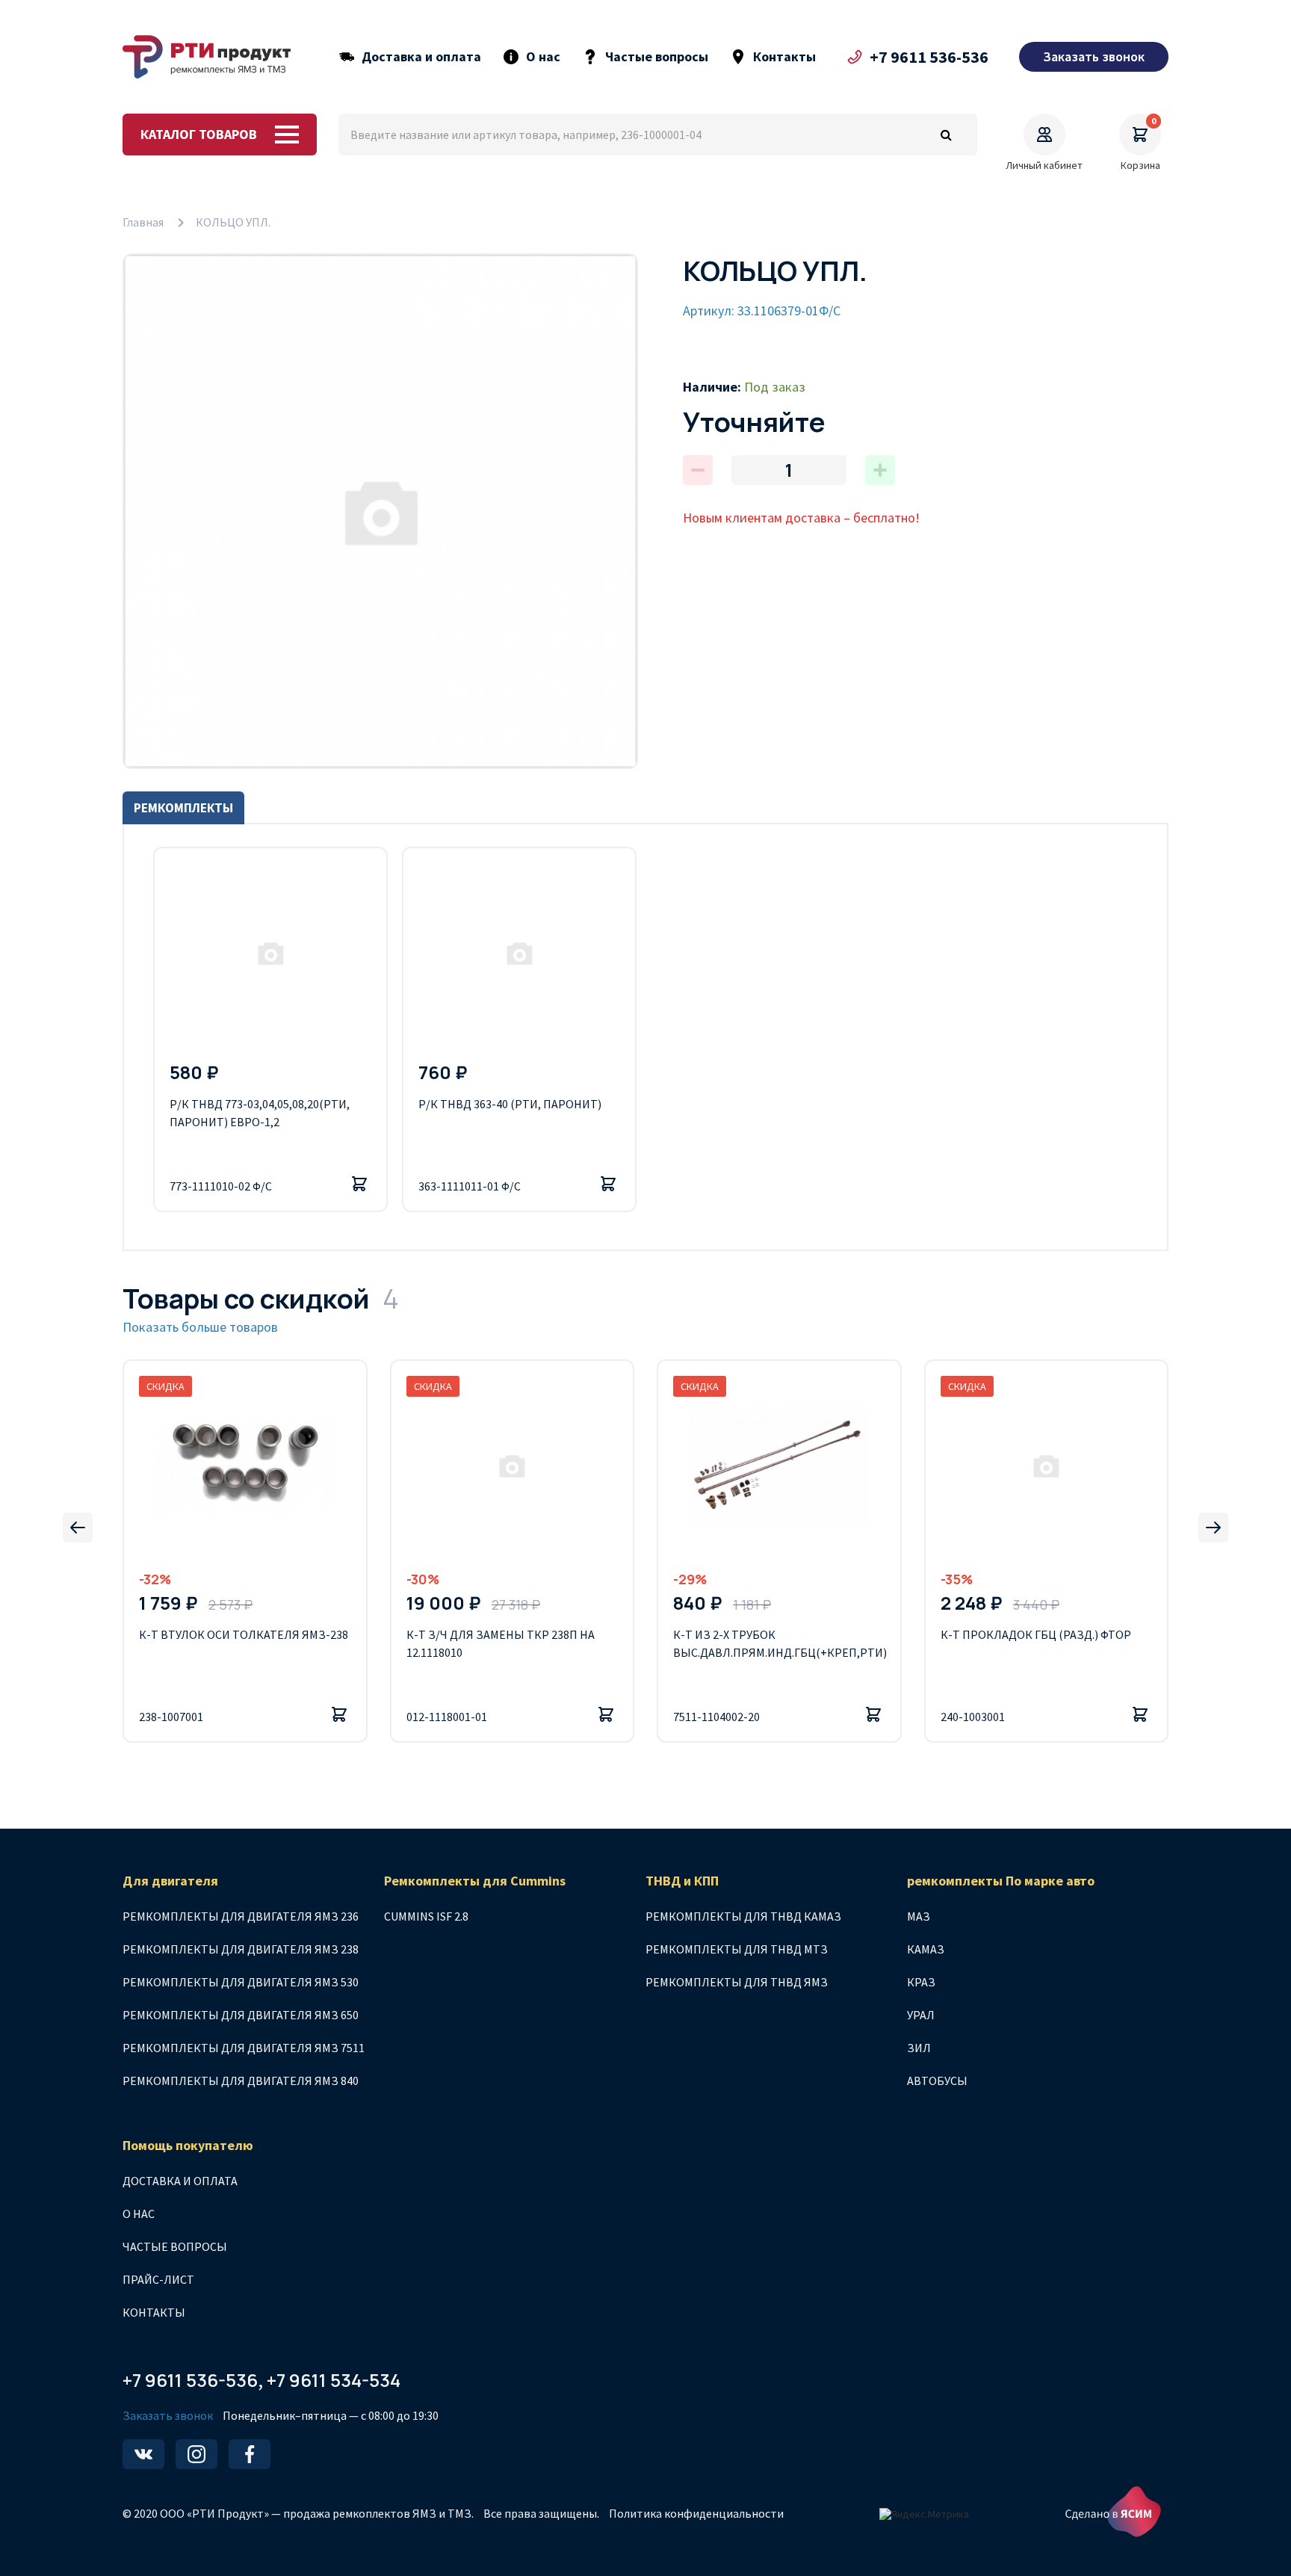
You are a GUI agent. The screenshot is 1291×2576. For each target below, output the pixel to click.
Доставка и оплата (421, 57)
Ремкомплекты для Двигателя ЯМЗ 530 (241, 1982)
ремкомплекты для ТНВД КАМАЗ (743, 1916)
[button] (78, 1528)
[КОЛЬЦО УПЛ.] (380, 511)
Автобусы (937, 2081)
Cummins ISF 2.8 (426, 1916)
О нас (543, 57)
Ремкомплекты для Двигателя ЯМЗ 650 (241, 2015)
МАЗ (919, 1916)
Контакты (784, 57)
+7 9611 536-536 (929, 57)
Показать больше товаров (200, 1327)
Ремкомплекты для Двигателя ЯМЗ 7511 (244, 2048)
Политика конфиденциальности (696, 2513)
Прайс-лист (158, 2279)
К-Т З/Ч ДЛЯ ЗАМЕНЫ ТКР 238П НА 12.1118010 (501, 1643)
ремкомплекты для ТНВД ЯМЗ (737, 1982)
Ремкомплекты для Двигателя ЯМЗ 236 (241, 1916)
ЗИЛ (919, 2048)
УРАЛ (921, 2015)
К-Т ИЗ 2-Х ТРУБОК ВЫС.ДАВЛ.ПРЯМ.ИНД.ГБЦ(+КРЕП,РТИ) (779, 1643)
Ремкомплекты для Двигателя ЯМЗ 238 (241, 1949)
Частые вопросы (657, 57)
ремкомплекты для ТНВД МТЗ (737, 1949)
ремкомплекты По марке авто (1001, 1881)
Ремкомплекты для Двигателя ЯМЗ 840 (241, 2081)
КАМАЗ (926, 1949)
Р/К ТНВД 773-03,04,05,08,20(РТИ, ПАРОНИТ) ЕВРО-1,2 (260, 1113)
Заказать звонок (168, 2415)
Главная (143, 222)
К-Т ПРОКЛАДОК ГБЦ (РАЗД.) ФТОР (1036, 1634)
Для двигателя (170, 1881)
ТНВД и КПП (682, 1881)
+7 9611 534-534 (334, 2380)
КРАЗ (921, 1982)
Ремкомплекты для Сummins (475, 1881)
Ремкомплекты (183, 808)
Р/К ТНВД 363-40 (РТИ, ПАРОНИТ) (510, 1104)
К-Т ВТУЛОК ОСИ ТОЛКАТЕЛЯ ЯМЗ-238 (244, 1634)
